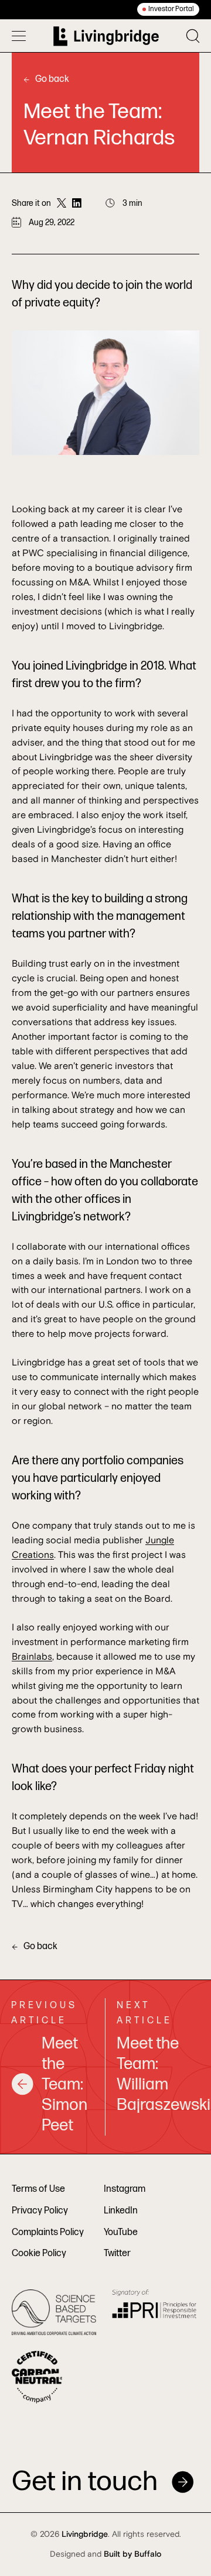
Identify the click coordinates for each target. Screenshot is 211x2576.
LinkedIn (121, 2211)
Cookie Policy (39, 2253)
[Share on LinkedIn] (77, 204)
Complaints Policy (48, 2232)
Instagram (125, 2189)
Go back (52, 79)
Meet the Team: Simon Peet (64, 2084)
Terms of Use (38, 2189)
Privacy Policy (40, 2211)
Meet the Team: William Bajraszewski (158, 2074)
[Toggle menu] (19, 36)
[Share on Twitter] (62, 204)
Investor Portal (171, 9)
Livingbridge (85, 2534)
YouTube (121, 2232)
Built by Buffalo (133, 2554)
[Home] (106, 36)
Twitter (117, 2253)
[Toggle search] (193, 36)
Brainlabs (32, 1657)
